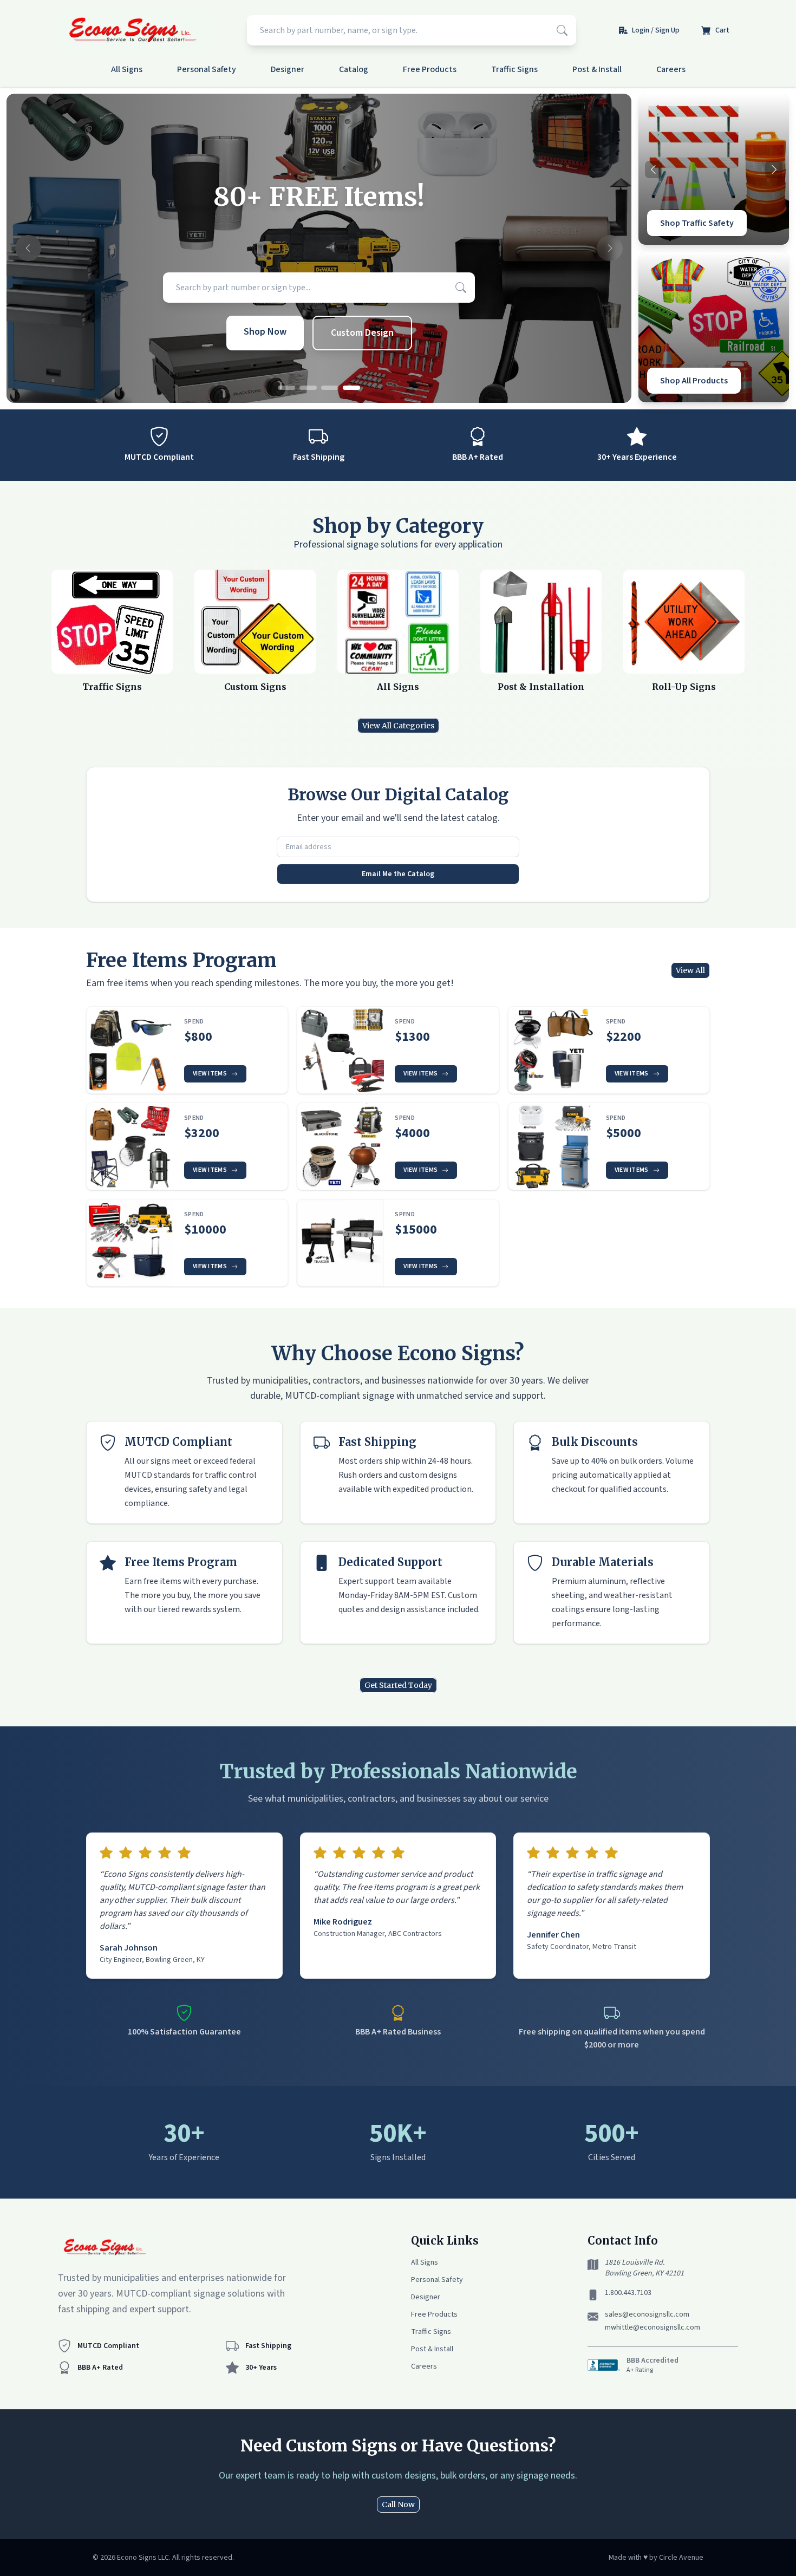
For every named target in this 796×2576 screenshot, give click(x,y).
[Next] (774, 169)
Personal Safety (207, 69)
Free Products (430, 69)
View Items (210, 1074)
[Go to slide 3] (330, 388)
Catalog (354, 69)
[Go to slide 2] (308, 388)
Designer (288, 69)
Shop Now (265, 332)
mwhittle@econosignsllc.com (653, 2327)
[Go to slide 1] (286, 388)
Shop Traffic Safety (697, 223)
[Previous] (654, 169)
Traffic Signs (514, 69)
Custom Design (362, 333)
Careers (671, 69)
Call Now (398, 2505)
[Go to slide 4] (351, 388)
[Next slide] (610, 249)
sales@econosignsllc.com (647, 2314)
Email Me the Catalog (398, 874)
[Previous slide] (28, 249)
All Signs (127, 69)
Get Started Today (398, 1685)
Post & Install (597, 69)
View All (690, 970)
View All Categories (398, 726)
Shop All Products (694, 381)
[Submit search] (562, 30)
